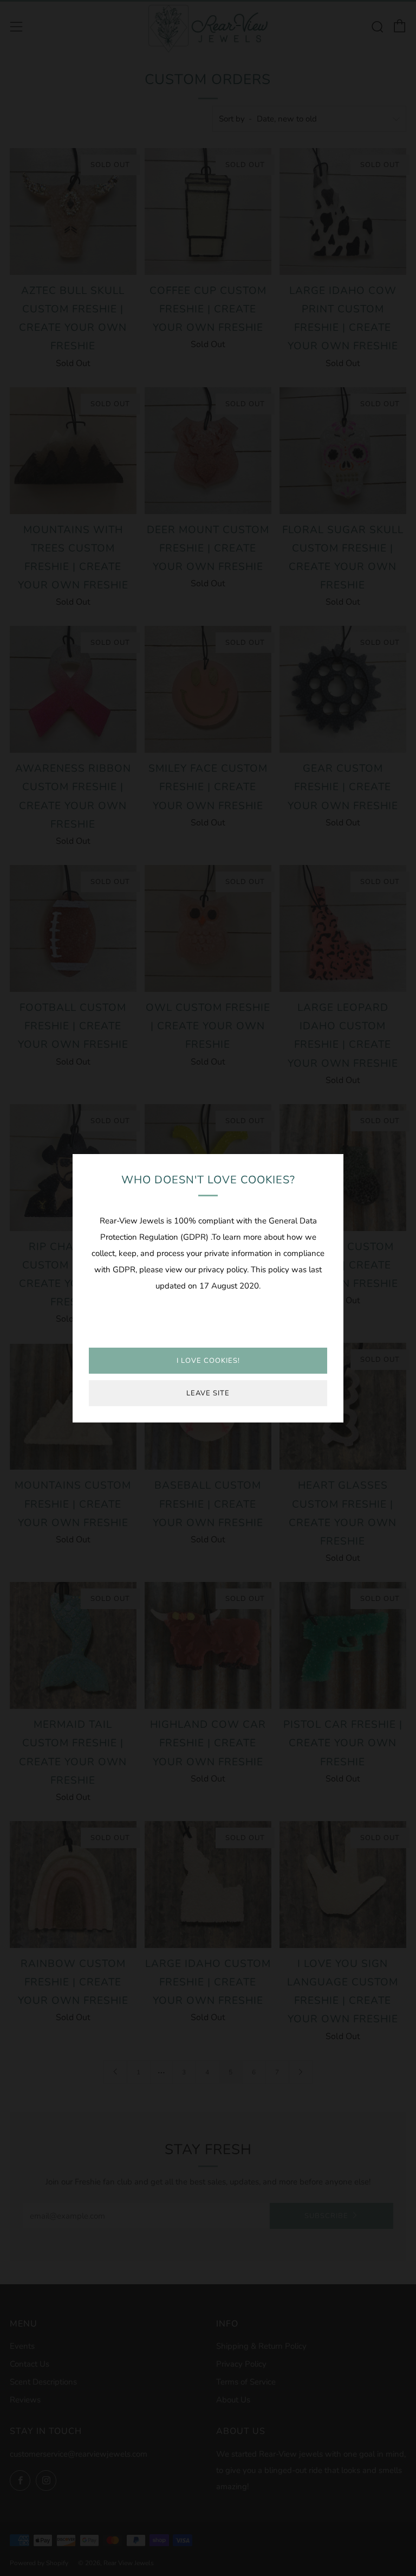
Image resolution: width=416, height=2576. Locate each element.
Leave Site (208, 1393)
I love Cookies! (208, 1361)
